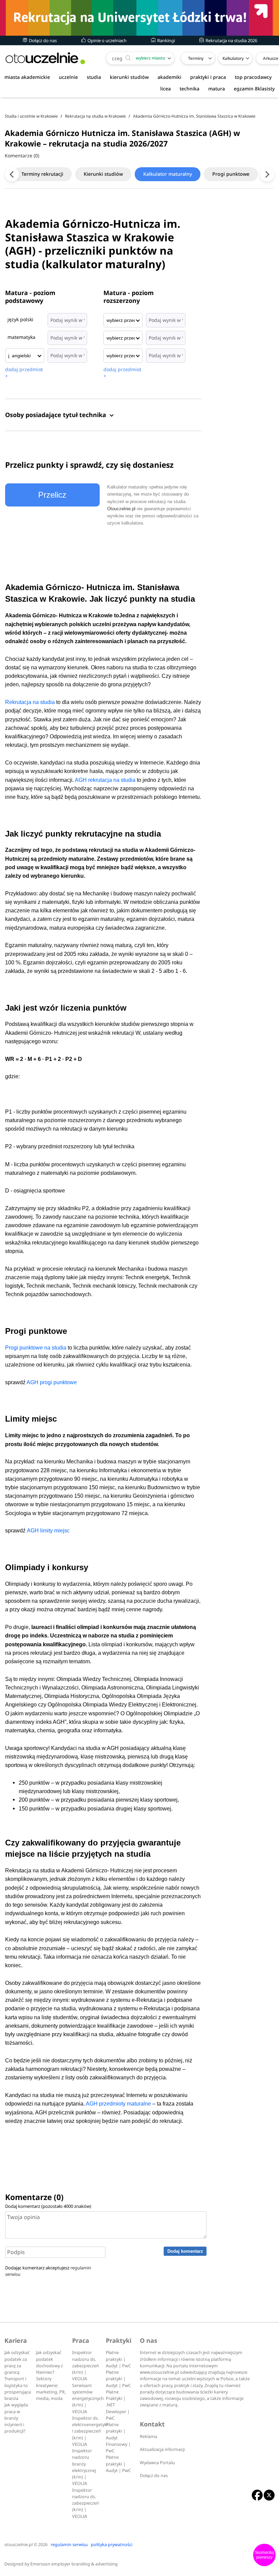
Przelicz (52, 495)
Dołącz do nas (42, 40)
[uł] (139, 18)
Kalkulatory (233, 58)
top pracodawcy (253, 77)
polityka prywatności (112, 2545)
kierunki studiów (129, 77)
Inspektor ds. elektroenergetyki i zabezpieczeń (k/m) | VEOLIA (90, 2431)
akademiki (169, 77)
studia (94, 77)
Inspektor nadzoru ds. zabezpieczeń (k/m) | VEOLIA (86, 2366)
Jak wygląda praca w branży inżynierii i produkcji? (16, 2418)
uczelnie (68, 77)
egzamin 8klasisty (254, 89)
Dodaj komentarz (185, 2251)
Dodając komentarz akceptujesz (48, 2271)
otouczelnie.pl (19, 2545)
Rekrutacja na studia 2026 (231, 40)
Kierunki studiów (103, 174)
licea (166, 89)
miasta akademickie (27, 77)
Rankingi (166, 40)
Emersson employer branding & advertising (74, 2564)
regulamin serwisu (69, 2545)
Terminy (196, 58)
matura (217, 89)
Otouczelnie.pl (121, 509)
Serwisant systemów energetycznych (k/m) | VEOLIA (88, 2399)
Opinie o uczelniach (106, 40)
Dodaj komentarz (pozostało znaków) (48, 2206)
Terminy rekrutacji (42, 174)
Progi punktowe (231, 174)
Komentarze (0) (22, 156)
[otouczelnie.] (45, 58)
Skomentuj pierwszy (264, 2555)
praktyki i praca (208, 77)
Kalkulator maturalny (168, 174)
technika (190, 89)
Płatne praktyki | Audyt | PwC (118, 2359)
